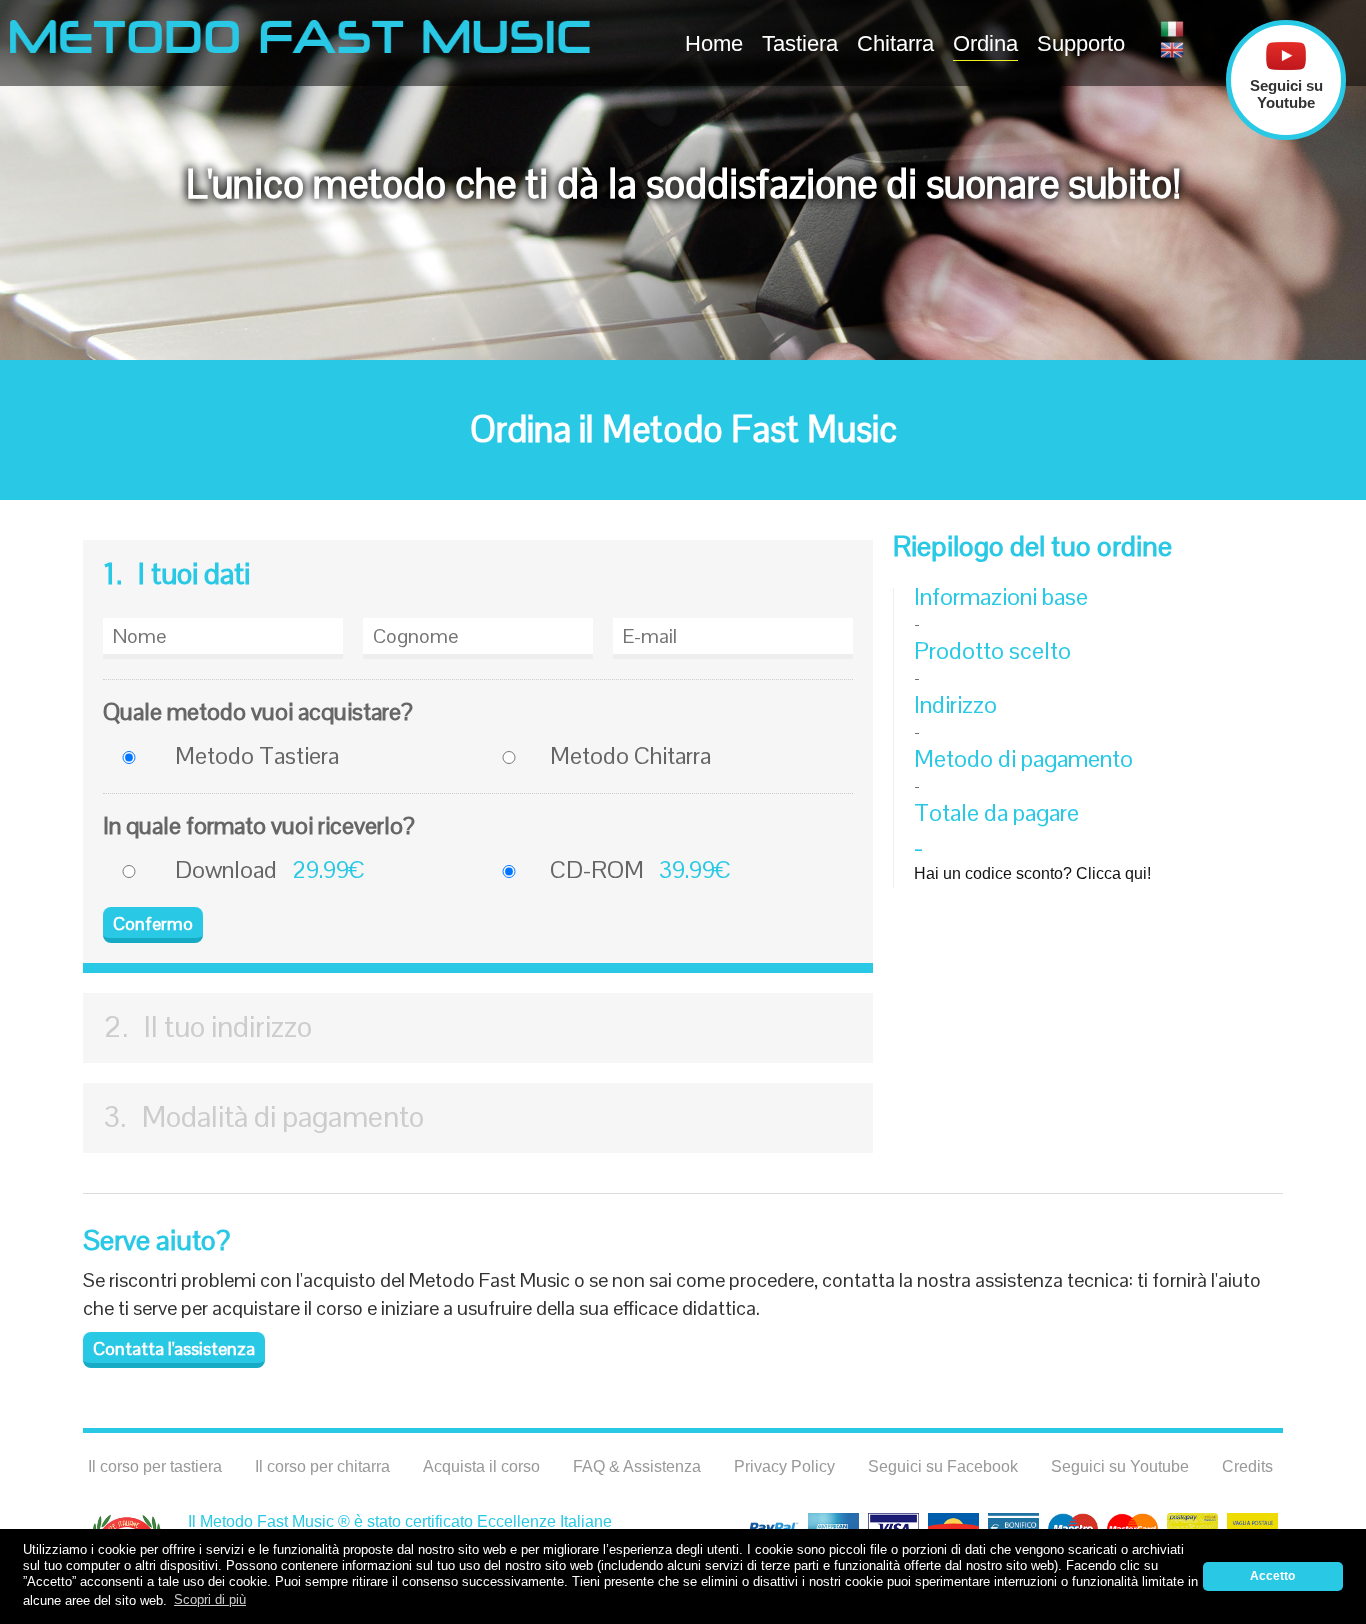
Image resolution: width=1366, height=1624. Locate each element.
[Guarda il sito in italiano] (1175, 29)
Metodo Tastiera (257, 756)
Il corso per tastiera (155, 1466)
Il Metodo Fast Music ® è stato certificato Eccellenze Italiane (400, 1521)
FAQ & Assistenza (637, 1466)
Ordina (985, 43)
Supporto (1081, 43)
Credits (1247, 1466)
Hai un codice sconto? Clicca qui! (1032, 873)
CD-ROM (597, 870)
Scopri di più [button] (210, 1599)
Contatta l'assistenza (174, 1348)
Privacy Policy (784, 1466)
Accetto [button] (1272, 1575)
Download (226, 870)
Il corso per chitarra (322, 1466)
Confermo (153, 923)
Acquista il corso (481, 1466)
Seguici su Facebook (943, 1466)
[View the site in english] (1175, 50)
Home (714, 43)
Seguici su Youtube (1120, 1466)
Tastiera (800, 43)
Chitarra (895, 43)
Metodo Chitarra (630, 756)
